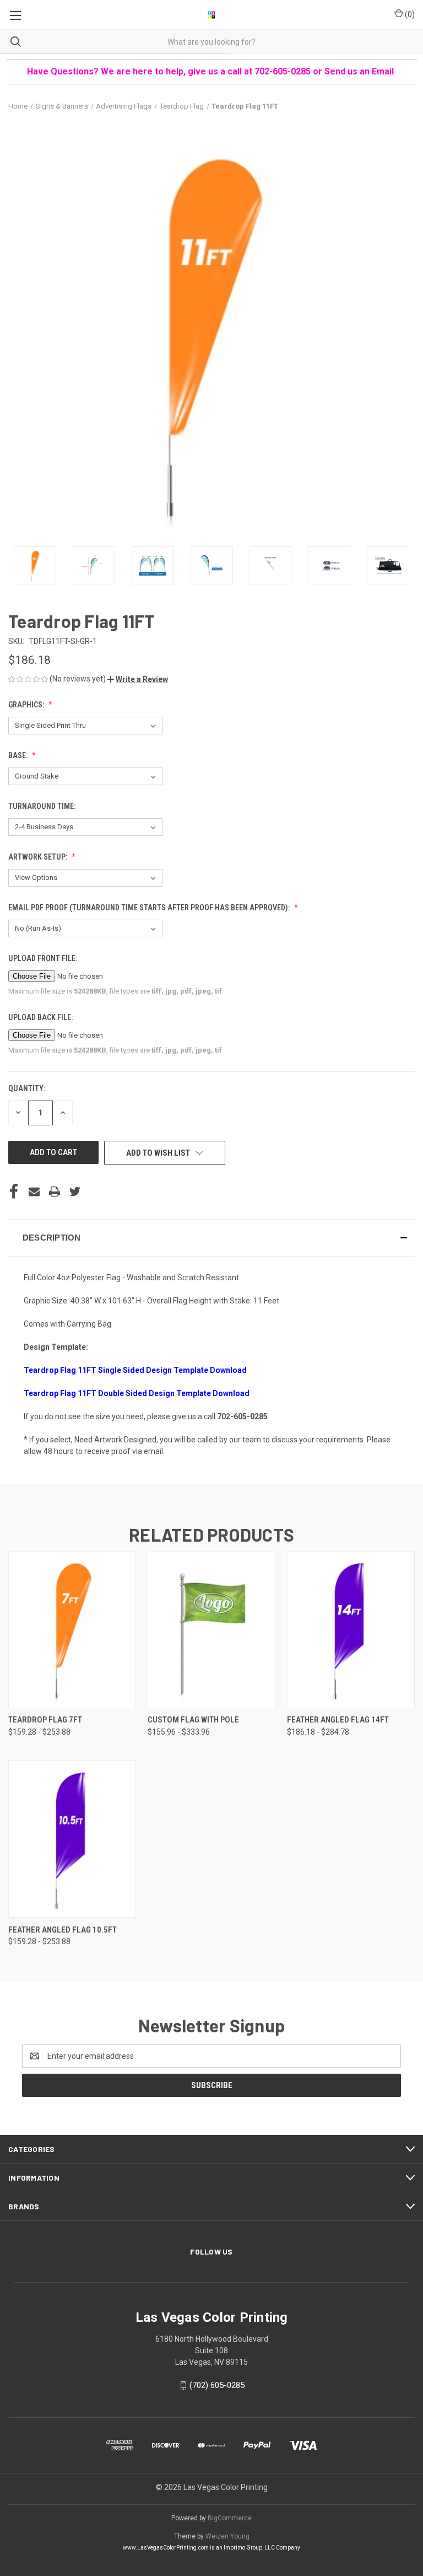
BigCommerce (230, 2518)
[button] (138, 679)
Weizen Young (227, 2536)
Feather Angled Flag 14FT (338, 1720)
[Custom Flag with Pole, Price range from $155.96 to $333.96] (211, 1630)
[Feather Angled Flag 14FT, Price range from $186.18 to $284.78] (351, 1630)
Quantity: (27, 1088)
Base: (19, 755)
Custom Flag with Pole (193, 1720)
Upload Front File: (44, 958)
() (409, 14)
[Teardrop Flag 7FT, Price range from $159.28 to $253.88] (72, 1630)
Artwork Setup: (39, 857)
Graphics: (27, 705)
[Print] (55, 1192)
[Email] (34, 1192)
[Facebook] (14, 1192)
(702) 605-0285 (217, 2385)
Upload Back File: (41, 1017)
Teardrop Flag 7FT (45, 1720)
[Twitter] (75, 1192)
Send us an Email (360, 71)
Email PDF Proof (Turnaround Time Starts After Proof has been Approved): (150, 908)
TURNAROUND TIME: (43, 806)
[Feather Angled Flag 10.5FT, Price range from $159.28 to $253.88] (72, 1839)
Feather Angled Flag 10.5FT (63, 1930)
